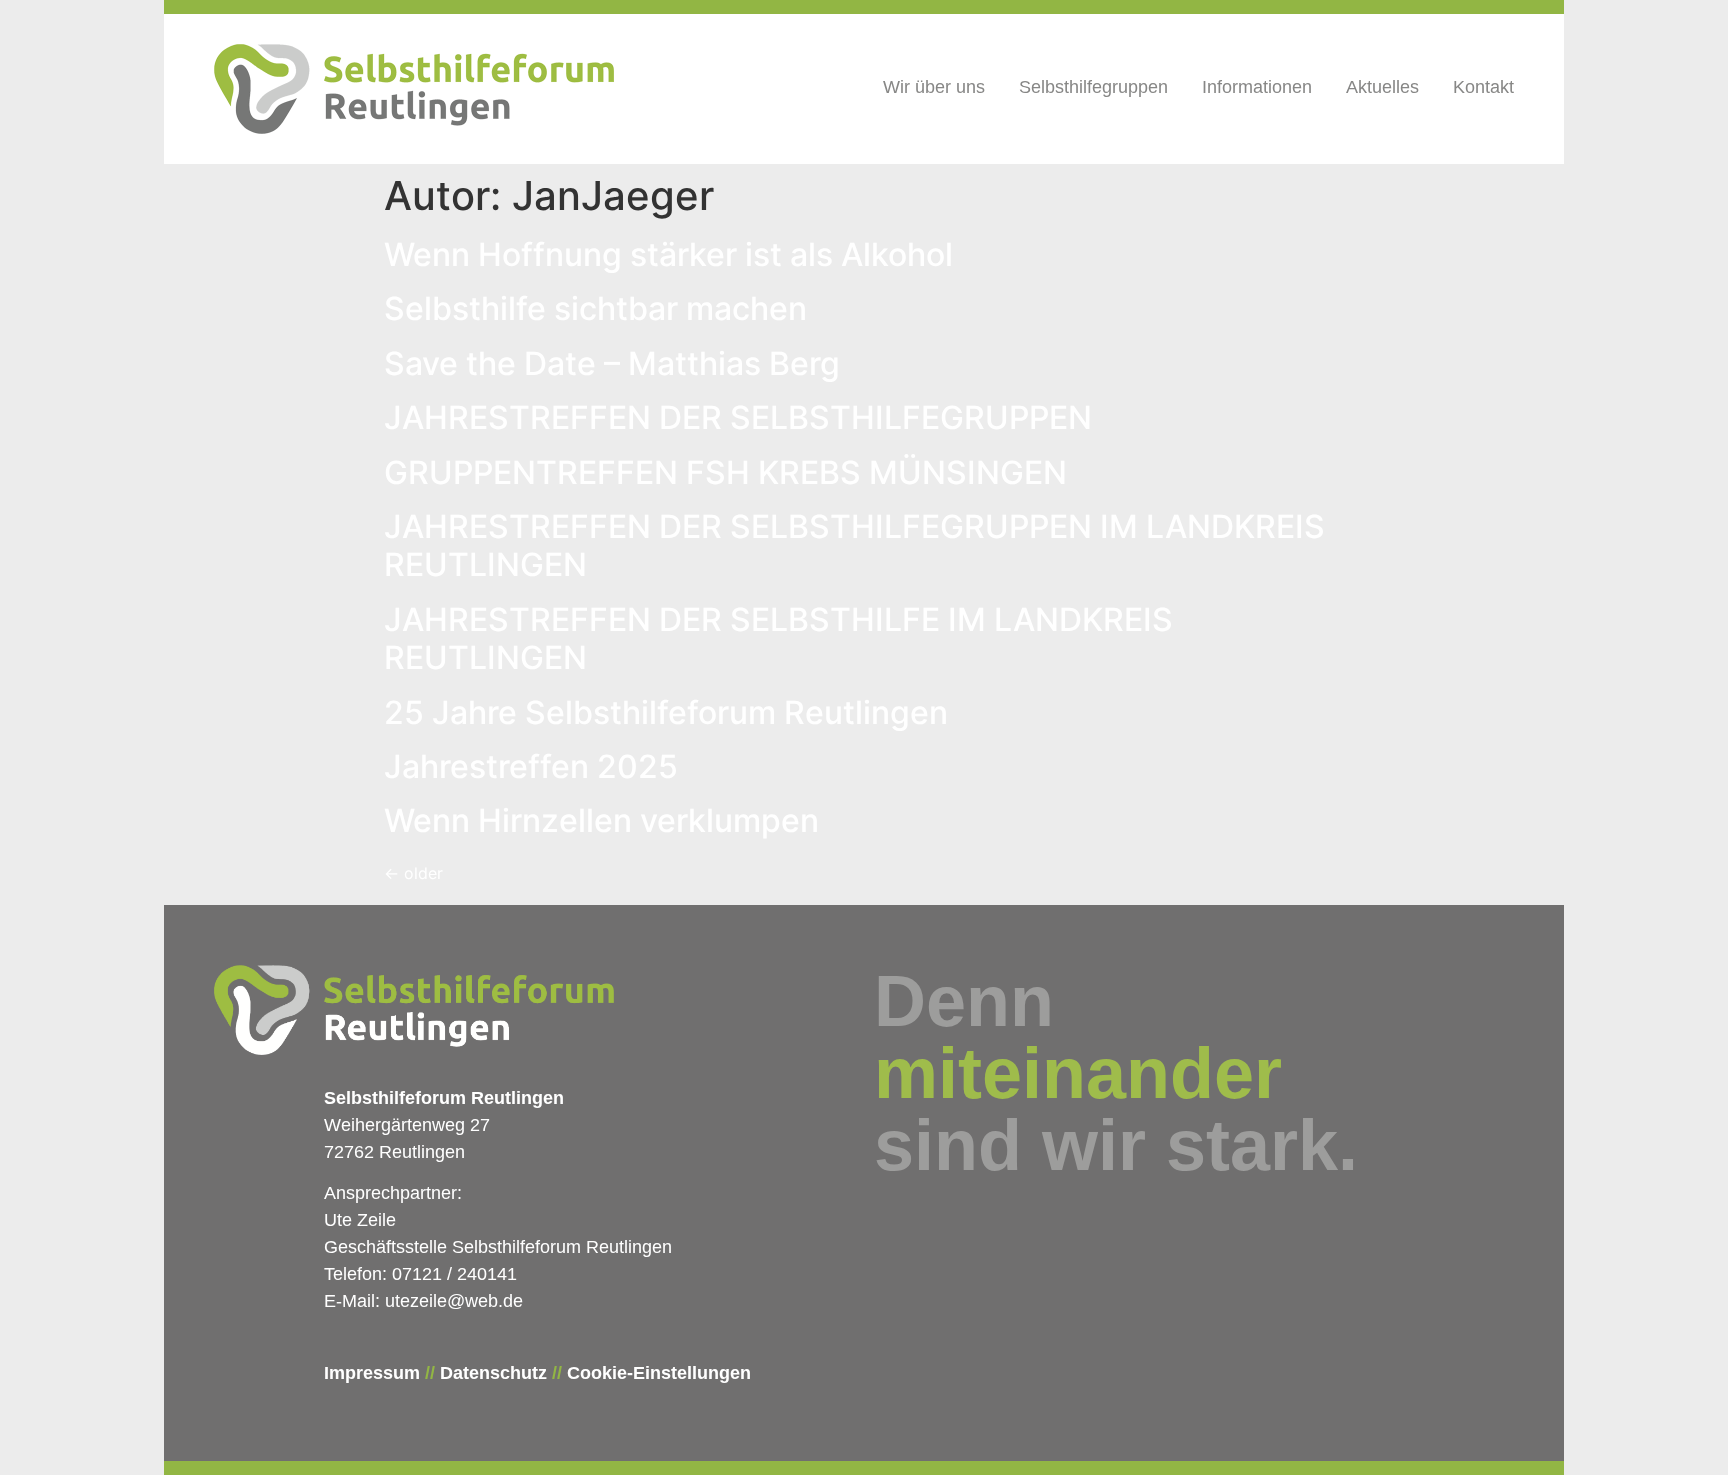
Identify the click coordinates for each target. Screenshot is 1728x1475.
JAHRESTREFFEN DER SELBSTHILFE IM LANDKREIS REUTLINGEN (778, 638)
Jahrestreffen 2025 (531, 766)
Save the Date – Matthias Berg (612, 363)
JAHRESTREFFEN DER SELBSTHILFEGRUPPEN (738, 417)
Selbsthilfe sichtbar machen (595, 308)
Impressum (372, 1373)
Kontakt (1483, 87)
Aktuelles (1382, 87)
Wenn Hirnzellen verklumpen (601, 820)
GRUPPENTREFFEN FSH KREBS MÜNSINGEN (725, 472)
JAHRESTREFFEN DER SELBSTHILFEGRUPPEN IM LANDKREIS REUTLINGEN (854, 545)
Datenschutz (493, 1373)
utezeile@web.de (454, 1301)
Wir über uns (934, 87)
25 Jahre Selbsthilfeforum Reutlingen (666, 712)
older (413, 873)
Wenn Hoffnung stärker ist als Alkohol (668, 254)
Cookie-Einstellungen (659, 1373)
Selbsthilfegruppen (1093, 87)
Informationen (1257, 87)
